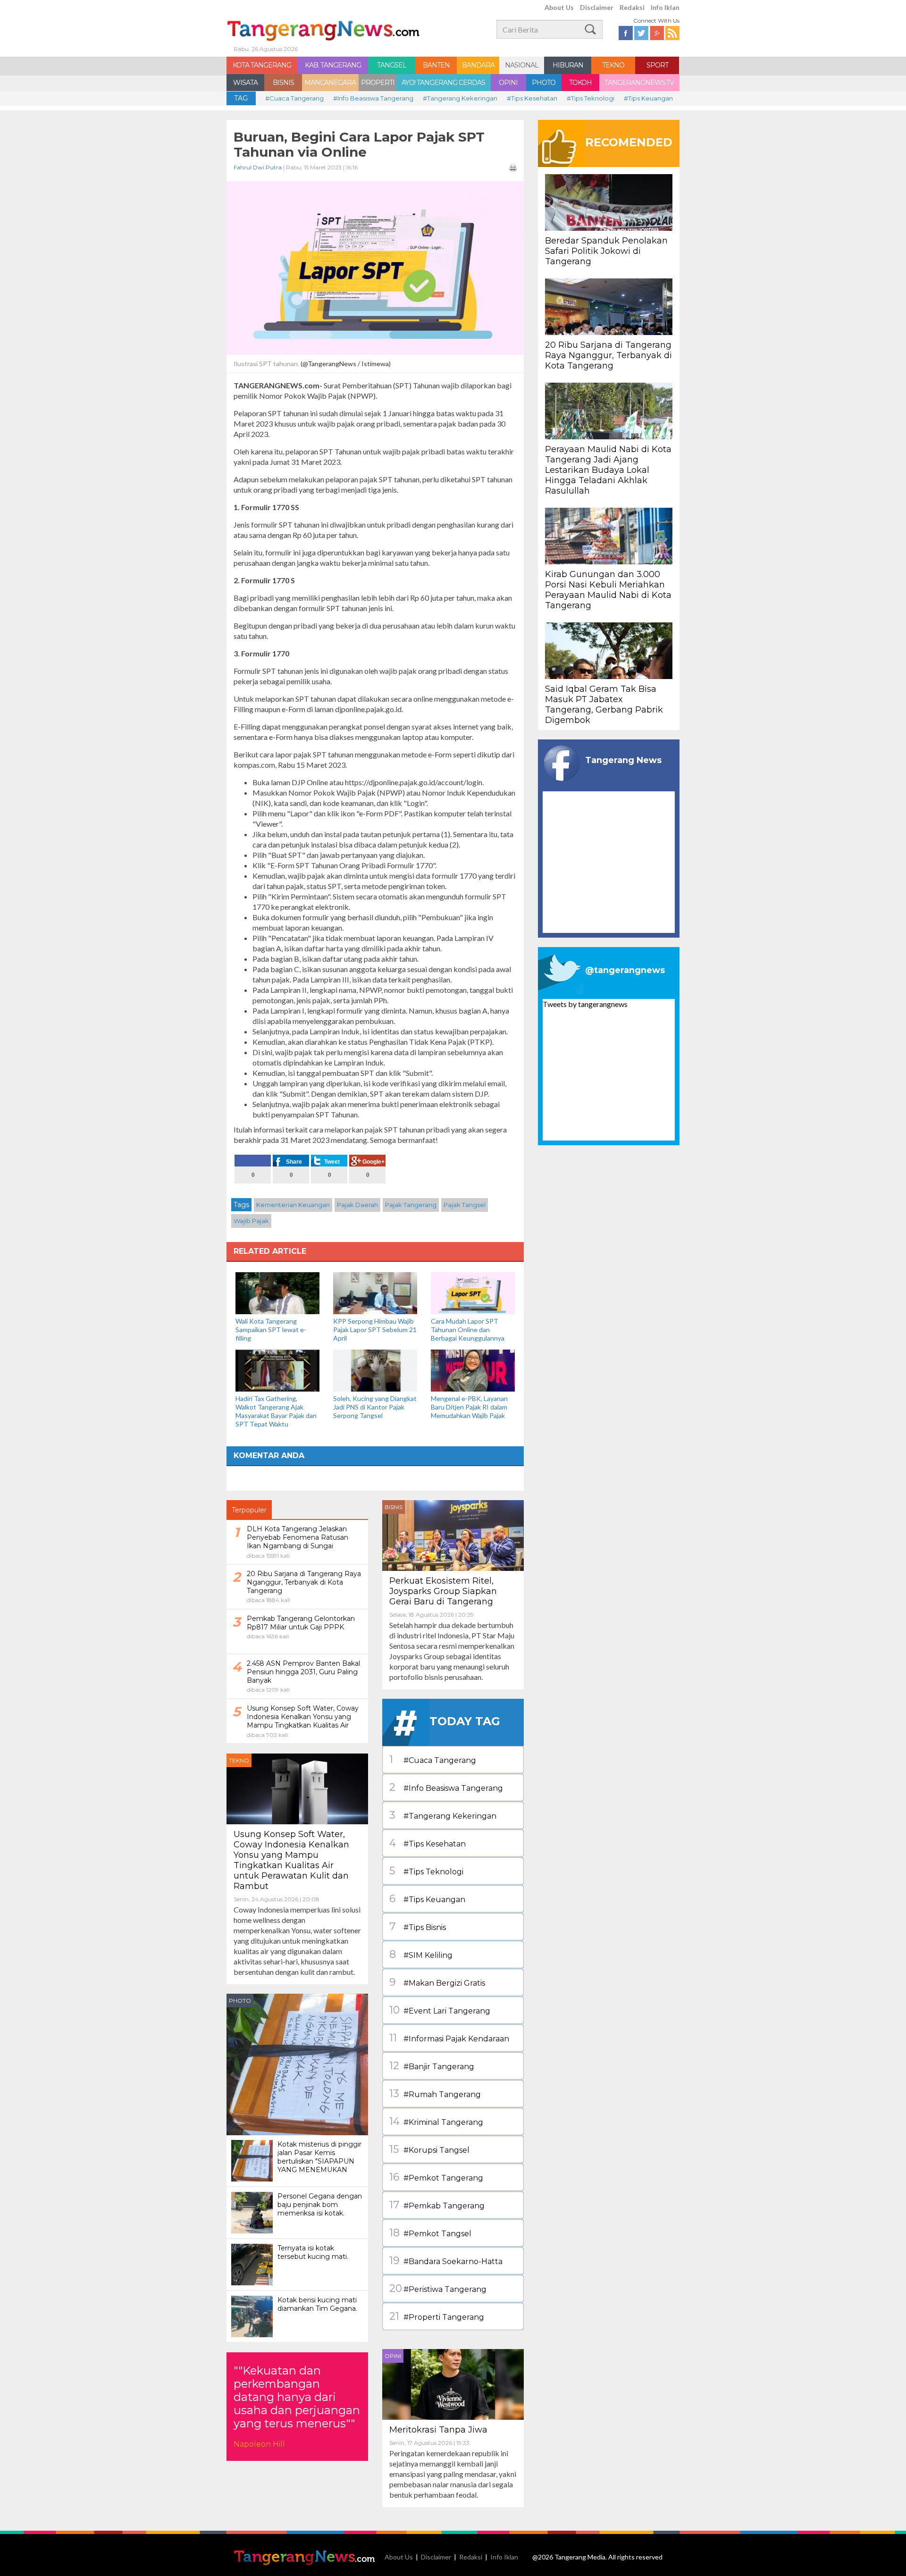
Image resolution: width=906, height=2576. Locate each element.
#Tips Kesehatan (532, 98)
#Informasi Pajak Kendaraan (449, 2038)
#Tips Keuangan (648, 98)
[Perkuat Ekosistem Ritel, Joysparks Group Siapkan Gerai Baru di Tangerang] (453, 1534)
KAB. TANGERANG (333, 65)
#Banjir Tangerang (432, 2066)
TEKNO (613, 65)
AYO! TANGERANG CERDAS (443, 83)
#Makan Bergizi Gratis (437, 1982)
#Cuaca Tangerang (294, 98)
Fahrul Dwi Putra (258, 167)
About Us (559, 7)
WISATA (245, 83)
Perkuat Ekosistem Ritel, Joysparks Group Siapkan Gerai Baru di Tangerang (443, 1591)
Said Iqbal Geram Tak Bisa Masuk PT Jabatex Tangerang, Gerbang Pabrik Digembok (604, 705)
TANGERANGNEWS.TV (639, 83)
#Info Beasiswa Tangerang (373, 98)
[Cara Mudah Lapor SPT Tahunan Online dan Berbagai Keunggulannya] (473, 1292)
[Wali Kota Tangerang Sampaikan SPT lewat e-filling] (277, 1292)
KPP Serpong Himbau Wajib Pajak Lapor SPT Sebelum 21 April (375, 1330)
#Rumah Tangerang (435, 2094)
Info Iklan (665, 7)
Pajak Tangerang (411, 1205)
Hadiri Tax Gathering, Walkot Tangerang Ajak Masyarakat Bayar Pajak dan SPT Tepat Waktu (276, 1411)
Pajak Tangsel (465, 1205)
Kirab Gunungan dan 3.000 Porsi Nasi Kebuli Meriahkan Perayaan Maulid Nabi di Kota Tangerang (608, 590)
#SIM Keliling (421, 1954)
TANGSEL (392, 65)
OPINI (508, 83)
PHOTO (544, 83)
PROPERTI (378, 83)
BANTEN (436, 65)
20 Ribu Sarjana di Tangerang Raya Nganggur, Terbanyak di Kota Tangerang (608, 355)
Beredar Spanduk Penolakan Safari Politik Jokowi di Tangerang (606, 251)
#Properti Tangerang (437, 2316)
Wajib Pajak (251, 1221)
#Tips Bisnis (418, 1926)
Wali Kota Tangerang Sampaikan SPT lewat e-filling (271, 1330)
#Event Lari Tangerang (440, 2010)
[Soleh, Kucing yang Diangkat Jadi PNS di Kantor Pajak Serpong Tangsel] (375, 1370)
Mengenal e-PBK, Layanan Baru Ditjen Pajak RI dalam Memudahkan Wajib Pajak (469, 1407)
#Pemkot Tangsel (430, 2233)
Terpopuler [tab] (249, 1510)
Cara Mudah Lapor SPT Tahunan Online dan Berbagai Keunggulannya (468, 1330)
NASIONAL (522, 65)
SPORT (657, 65)
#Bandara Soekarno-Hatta (446, 2261)
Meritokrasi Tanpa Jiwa (438, 2430)
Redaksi (632, 7)
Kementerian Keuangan (293, 1205)
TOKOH (580, 83)
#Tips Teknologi (591, 98)
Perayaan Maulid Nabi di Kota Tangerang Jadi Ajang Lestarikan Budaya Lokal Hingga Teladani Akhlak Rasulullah (608, 470)
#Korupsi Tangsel (429, 2149)
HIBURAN (568, 65)
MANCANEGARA (330, 83)
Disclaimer (597, 7)
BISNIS (283, 83)
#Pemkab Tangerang (437, 2205)
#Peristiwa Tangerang (438, 2288)
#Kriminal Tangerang (436, 2121)
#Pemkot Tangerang (436, 2177)
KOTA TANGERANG (262, 65)
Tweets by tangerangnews (585, 1004)
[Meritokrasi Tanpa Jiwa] (453, 2383)
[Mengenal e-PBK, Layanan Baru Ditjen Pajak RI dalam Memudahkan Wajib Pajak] (473, 1370)
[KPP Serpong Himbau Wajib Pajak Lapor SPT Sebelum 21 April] (375, 1292)
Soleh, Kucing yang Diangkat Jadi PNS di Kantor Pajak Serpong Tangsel (375, 1407)
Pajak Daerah (357, 1205)
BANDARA (478, 65)
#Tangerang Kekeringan (460, 98)
